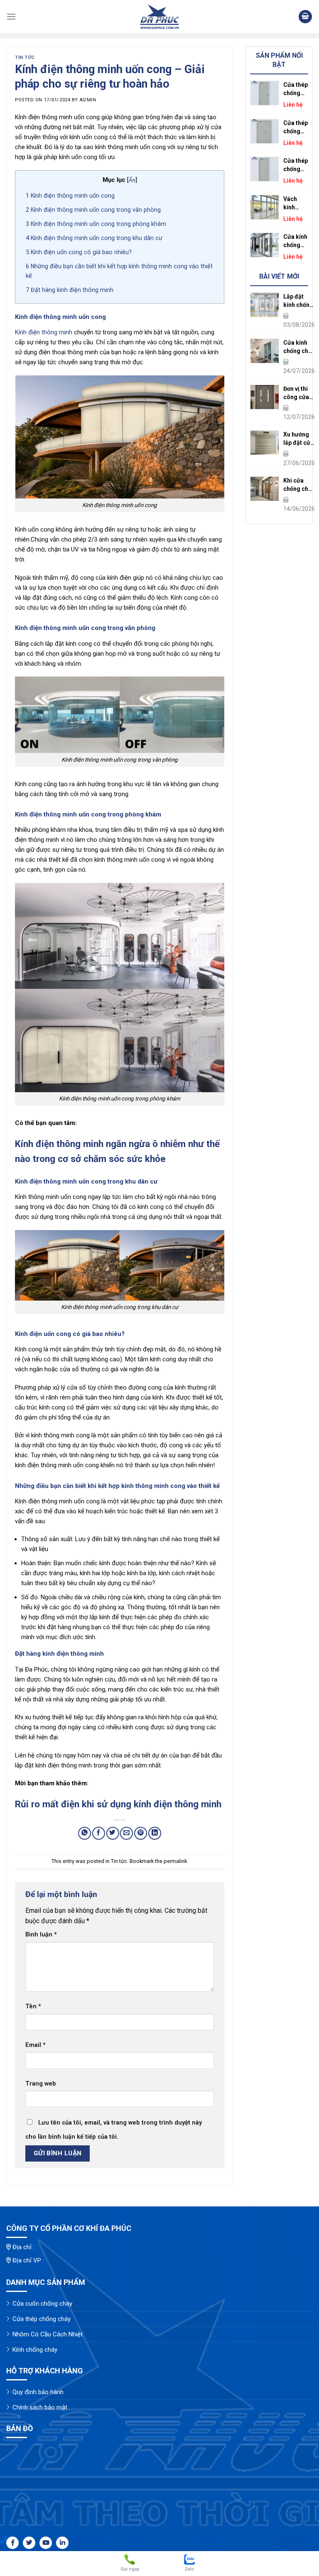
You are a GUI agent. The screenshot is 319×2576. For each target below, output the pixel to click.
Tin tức (25, 58)
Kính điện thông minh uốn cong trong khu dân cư (94, 238)
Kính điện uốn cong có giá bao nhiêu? (79, 252)
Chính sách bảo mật (40, 2407)
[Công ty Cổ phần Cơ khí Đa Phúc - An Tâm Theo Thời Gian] (159, 17)
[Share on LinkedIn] (155, 1833)
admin (88, 100)
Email (36, 2045)
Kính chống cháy (35, 2350)
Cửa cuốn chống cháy (42, 2304)
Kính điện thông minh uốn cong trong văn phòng (93, 210)
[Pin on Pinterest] (141, 1833)
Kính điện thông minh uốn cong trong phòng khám (96, 224)
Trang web (41, 2084)
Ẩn (132, 180)
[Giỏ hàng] (305, 17)
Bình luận (41, 1935)
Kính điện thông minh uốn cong (70, 196)
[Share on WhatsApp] (85, 1833)
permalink (175, 1861)
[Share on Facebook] (99, 1833)
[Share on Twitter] (113, 1833)
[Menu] (11, 16)
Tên (33, 2006)
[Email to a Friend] (126, 1833)
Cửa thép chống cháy (42, 2319)
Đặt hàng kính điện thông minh (70, 290)
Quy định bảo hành (38, 2392)
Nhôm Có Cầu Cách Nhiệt (48, 2334)
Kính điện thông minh (44, 332)
